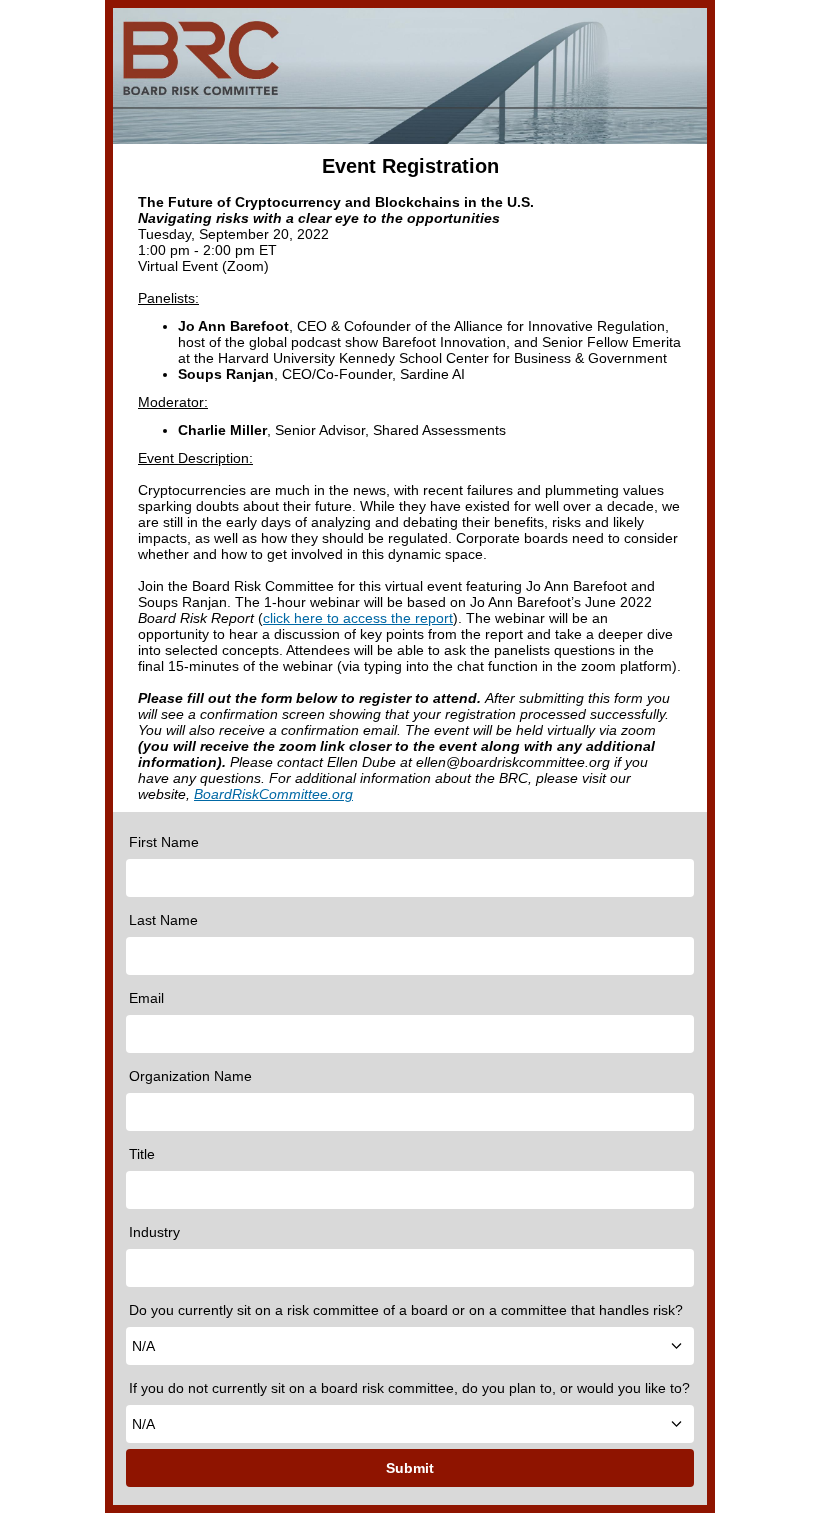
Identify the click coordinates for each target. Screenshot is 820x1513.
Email (146, 998)
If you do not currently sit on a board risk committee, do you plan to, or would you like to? (409, 1388)
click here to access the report (358, 618)
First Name (164, 842)
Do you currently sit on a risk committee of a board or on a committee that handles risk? (406, 1310)
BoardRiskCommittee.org (273, 794)
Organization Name (190, 1076)
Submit (410, 1468)
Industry (154, 1232)
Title (142, 1154)
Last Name (163, 920)
